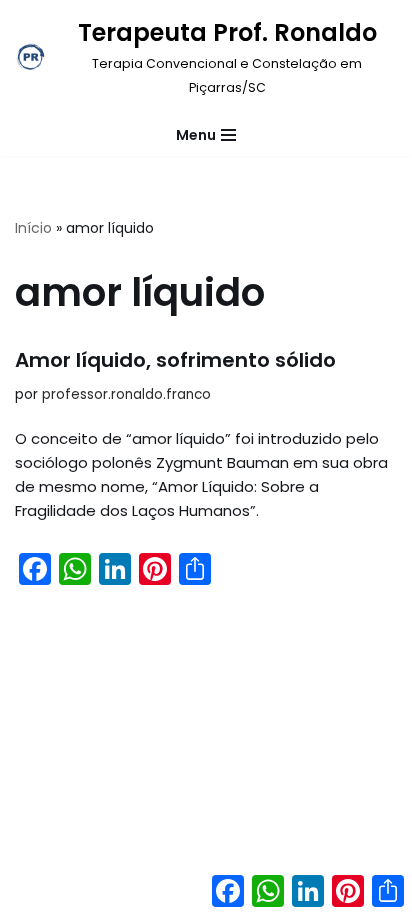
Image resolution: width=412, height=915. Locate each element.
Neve (124, 894)
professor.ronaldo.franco (126, 394)
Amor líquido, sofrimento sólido (175, 360)
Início (33, 228)
